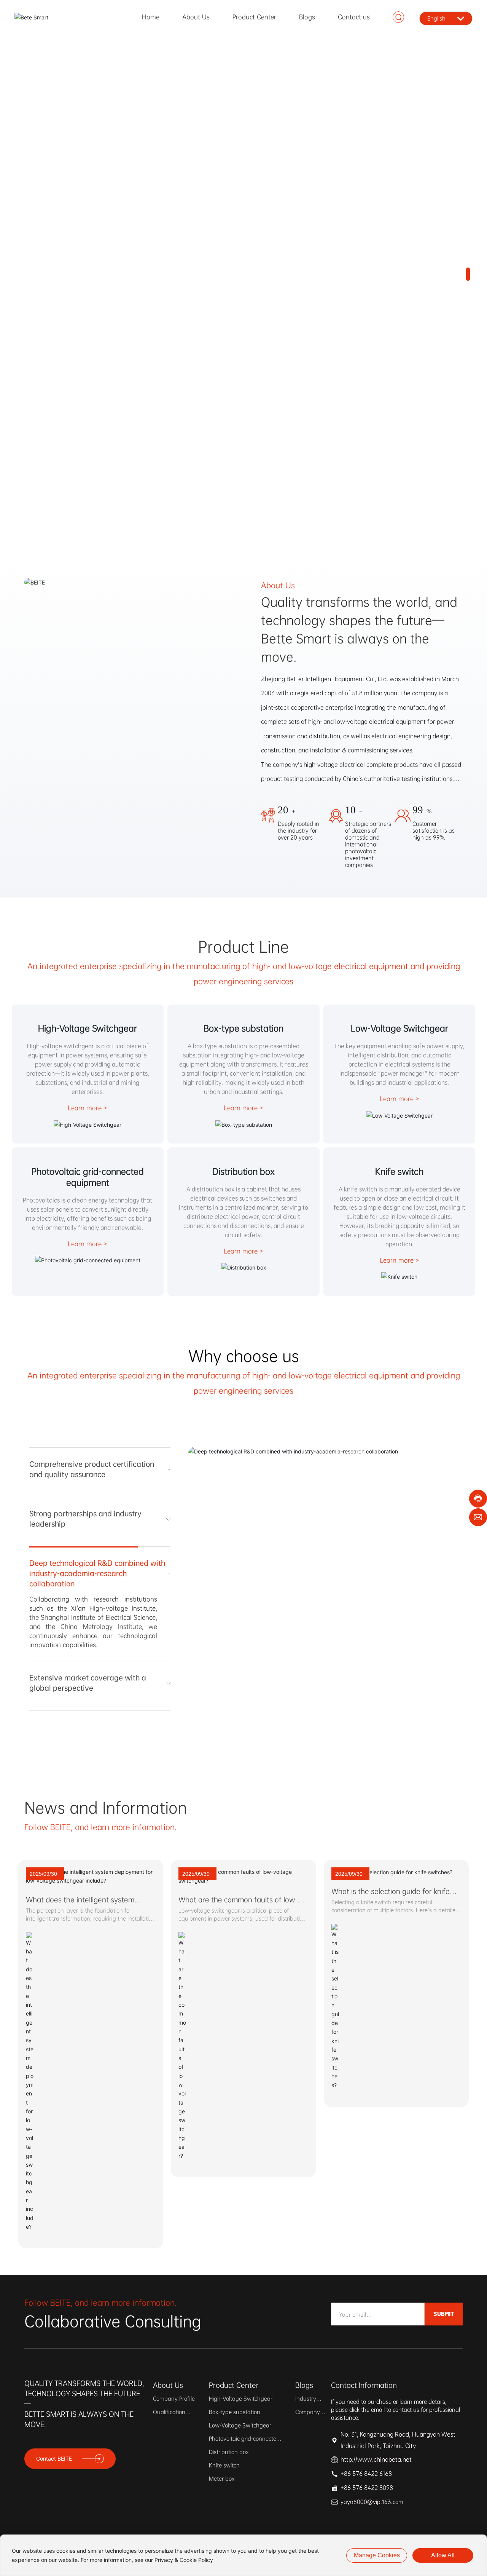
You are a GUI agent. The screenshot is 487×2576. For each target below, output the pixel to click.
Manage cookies (377, 2555)
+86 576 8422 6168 (366, 2501)
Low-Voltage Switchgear (399, 1028)
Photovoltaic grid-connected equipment (88, 1177)
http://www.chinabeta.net (376, 2487)
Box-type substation (243, 1028)
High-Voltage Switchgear (88, 1028)
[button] (468, 263)
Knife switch (399, 1171)
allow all (443, 2555)
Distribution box (243, 1171)
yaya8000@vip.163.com (372, 2529)
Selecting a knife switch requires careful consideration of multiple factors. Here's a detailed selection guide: (395, 1937)
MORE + (55, 384)
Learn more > (88, 1108)
